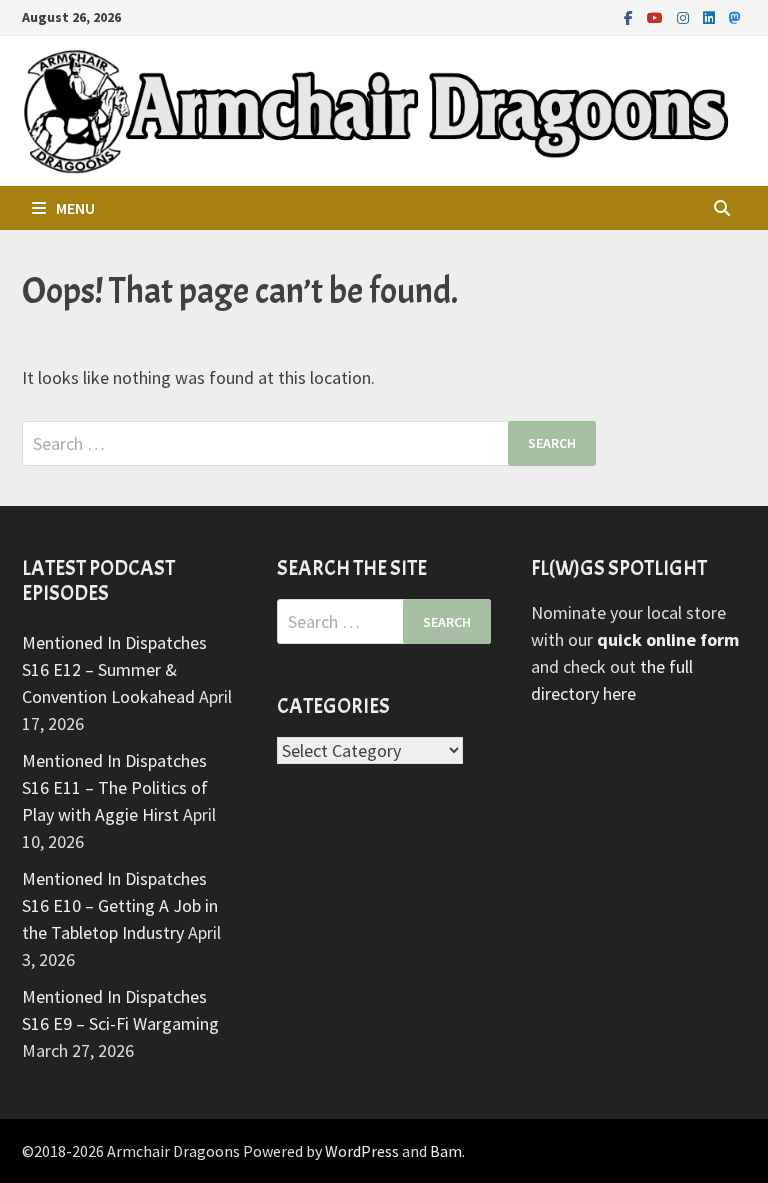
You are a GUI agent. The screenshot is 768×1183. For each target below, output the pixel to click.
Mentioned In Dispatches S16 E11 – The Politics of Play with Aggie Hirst (115, 787)
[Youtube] (657, 16)
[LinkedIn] (711, 16)
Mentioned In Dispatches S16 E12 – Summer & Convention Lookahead (114, 669)
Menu (75, 208)
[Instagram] (685, 16)
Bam (446, 1151)
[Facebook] (630, 16)
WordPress (362, 1151)
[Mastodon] (735, 16)
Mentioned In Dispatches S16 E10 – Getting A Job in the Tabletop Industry (120, 905)
